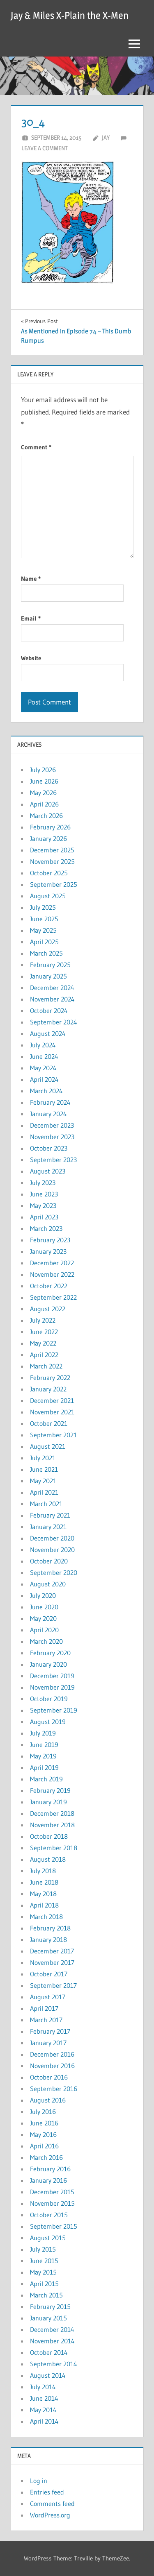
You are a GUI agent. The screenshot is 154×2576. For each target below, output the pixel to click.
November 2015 (52, 2203)
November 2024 (52, 999)
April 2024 (44, 1079)
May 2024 (43, 1068)
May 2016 (43, 2134)
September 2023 (53, 1160)
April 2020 (44, 1630)
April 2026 (44, 804)
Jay (106, 137)
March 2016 (46, 2157)
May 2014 (43, 2410)
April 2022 (44, 1355)
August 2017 (48, 1997)
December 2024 (52, 988)
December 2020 (52, 1538)
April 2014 (44, 2421)
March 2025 (46, 953)
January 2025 (48, 976)
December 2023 (52, 1125)
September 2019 (54, 1710)
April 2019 (44, 1767)
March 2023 (46, 1228)
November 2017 (52, 1962)
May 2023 (43, 1205)
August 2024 (48, 1033)
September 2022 (53, 1297)
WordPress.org (50, 2515)
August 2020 (48, 1584)
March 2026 (46, 816)
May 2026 (43, 793)
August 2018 (48, 1859)
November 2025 (52, 861)
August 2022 (48, 1309)
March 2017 (46, 2020)
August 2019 (48, 1722)
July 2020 (43, 1595)
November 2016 (52, 2066)
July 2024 (43, 1045)
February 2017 (50, 2031)
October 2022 (49, 1286)
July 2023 (43, 1183)
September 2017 (53, 1985)
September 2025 (54, 884)
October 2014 (49, 2352)
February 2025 (50, 965)
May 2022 (43, 1343)
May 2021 (43, 1481)
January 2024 (48, 1114)
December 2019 (52, 1676)
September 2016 (54, 2089)
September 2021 (53, 1435)
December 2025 (52, 850)
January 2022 (48, 1389)
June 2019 (44, 1745)
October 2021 (49, 1423)
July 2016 (43, 2112)
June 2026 (44, 781)
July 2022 (43, 1320)
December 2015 (52, 2192)
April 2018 (44, 1905)
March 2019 (46, 1779)
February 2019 (50, 1790)
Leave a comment (45, 148)
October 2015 (49, 2215)
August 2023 (48, 1171)
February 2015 (50, 2306)
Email (31, 618)
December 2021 (52, 1400)
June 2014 (44, 2398)
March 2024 (46, 1091)
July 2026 (43, 770)
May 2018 (43, 1894)
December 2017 (52, 1951)
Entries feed (47, 2492)
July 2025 (43, 907)
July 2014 (43, 2387)
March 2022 (46, 1366)
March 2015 (46, 2295)
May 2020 (43, 1618)
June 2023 (44, 1194)
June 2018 (44, 1882)
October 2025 (49, 873)
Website (31, 658)
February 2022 (50, 1377)
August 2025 (48, 896)
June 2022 (44, 1332)
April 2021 (44, 1492)
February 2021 (50, 1515)
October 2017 (49, 1974)
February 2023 (50, 1240)
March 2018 (46, 1917)
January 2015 (48, 2318)
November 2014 (52, 2341)
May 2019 (43, 1756)
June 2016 (44, 2123)
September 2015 (54, 2226)
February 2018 (50, 1928)
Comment (36, 447)
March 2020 (46, 1641)
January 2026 (48, 838)
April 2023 (44, 1217)
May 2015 (43, 2272)
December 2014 (52, 2329)
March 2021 (46, 1504)
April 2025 (44, 942)
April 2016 (44, 2146)
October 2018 (49, 1836)
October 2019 (49, 1699)
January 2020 (48, 1664)
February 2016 (50, 2169)
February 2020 (50, 1653)
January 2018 (48, 1939)
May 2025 (43, 930)
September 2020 (54, 1572)
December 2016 (52, 2054)
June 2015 (44, 2261)
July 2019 (43, 1733)
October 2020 (49, 1561)
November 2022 (52, 1274)
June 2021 (44, 1469)
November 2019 (52, 1687)
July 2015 (43, 2249)
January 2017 (48, 2043)
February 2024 (50, 1102)
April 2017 (44, 2008)
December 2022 (52, 1263)
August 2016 (48, 2100)
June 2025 (44, 919)
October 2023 (49, 1148)
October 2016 (49, 2077)
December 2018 (52, 1813)
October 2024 (49, 1010)
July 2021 (43, 1458)
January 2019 (48, 1802)
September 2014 (54, 2364)
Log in (39, 2481)
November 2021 (52, 1412)
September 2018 (54, 1848)
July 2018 (43, 1871)
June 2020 (44, 1607)
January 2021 (48, 1527)
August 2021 (48, 1446)
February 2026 (50, 827)
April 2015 (44, 2284)
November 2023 (52, 1137)
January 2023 (48, 1251)
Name (31, 579)
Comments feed (52, 2504)
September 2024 (54, 1022)
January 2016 (48, 2180)
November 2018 (52, 1825)
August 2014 (48, 2375)
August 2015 (48, 2238)
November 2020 (52, 1550)
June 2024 (44, 1056)
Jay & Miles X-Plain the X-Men (70, 15)
